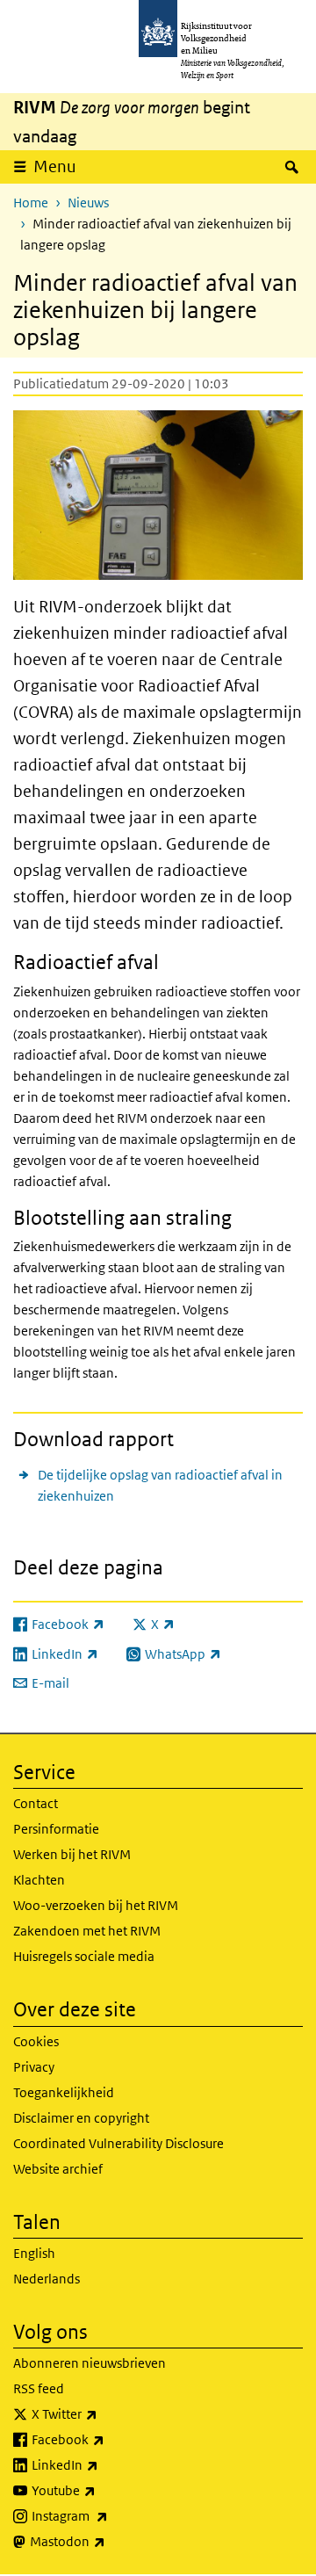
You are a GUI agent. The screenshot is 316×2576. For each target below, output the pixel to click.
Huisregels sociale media (84, 1956)
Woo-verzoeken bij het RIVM (96, 1905)
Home (31, 203)
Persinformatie (56, 1829)
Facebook (107, 2439)
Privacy (34, 2067)
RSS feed (39, 2388)
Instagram (108, 2515)
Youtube (102, 2490)
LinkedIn (104, 2464)
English (34, 2253)
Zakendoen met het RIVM (87, 1931)
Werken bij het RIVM (72, 1854)
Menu (55, 166)
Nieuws (88, 203)
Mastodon (106, 2541)
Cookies (36, 2041)
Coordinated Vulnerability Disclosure (118, 2143)
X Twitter (103, 2413)
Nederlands (47, 2279)
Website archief (58, 2169)
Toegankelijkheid (64, 2092)
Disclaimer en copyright (81, 2118)
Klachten (39, 1880)
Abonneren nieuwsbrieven (90, 2363)
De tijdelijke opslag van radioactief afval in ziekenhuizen (160, 1485)
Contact (36, 1803)
